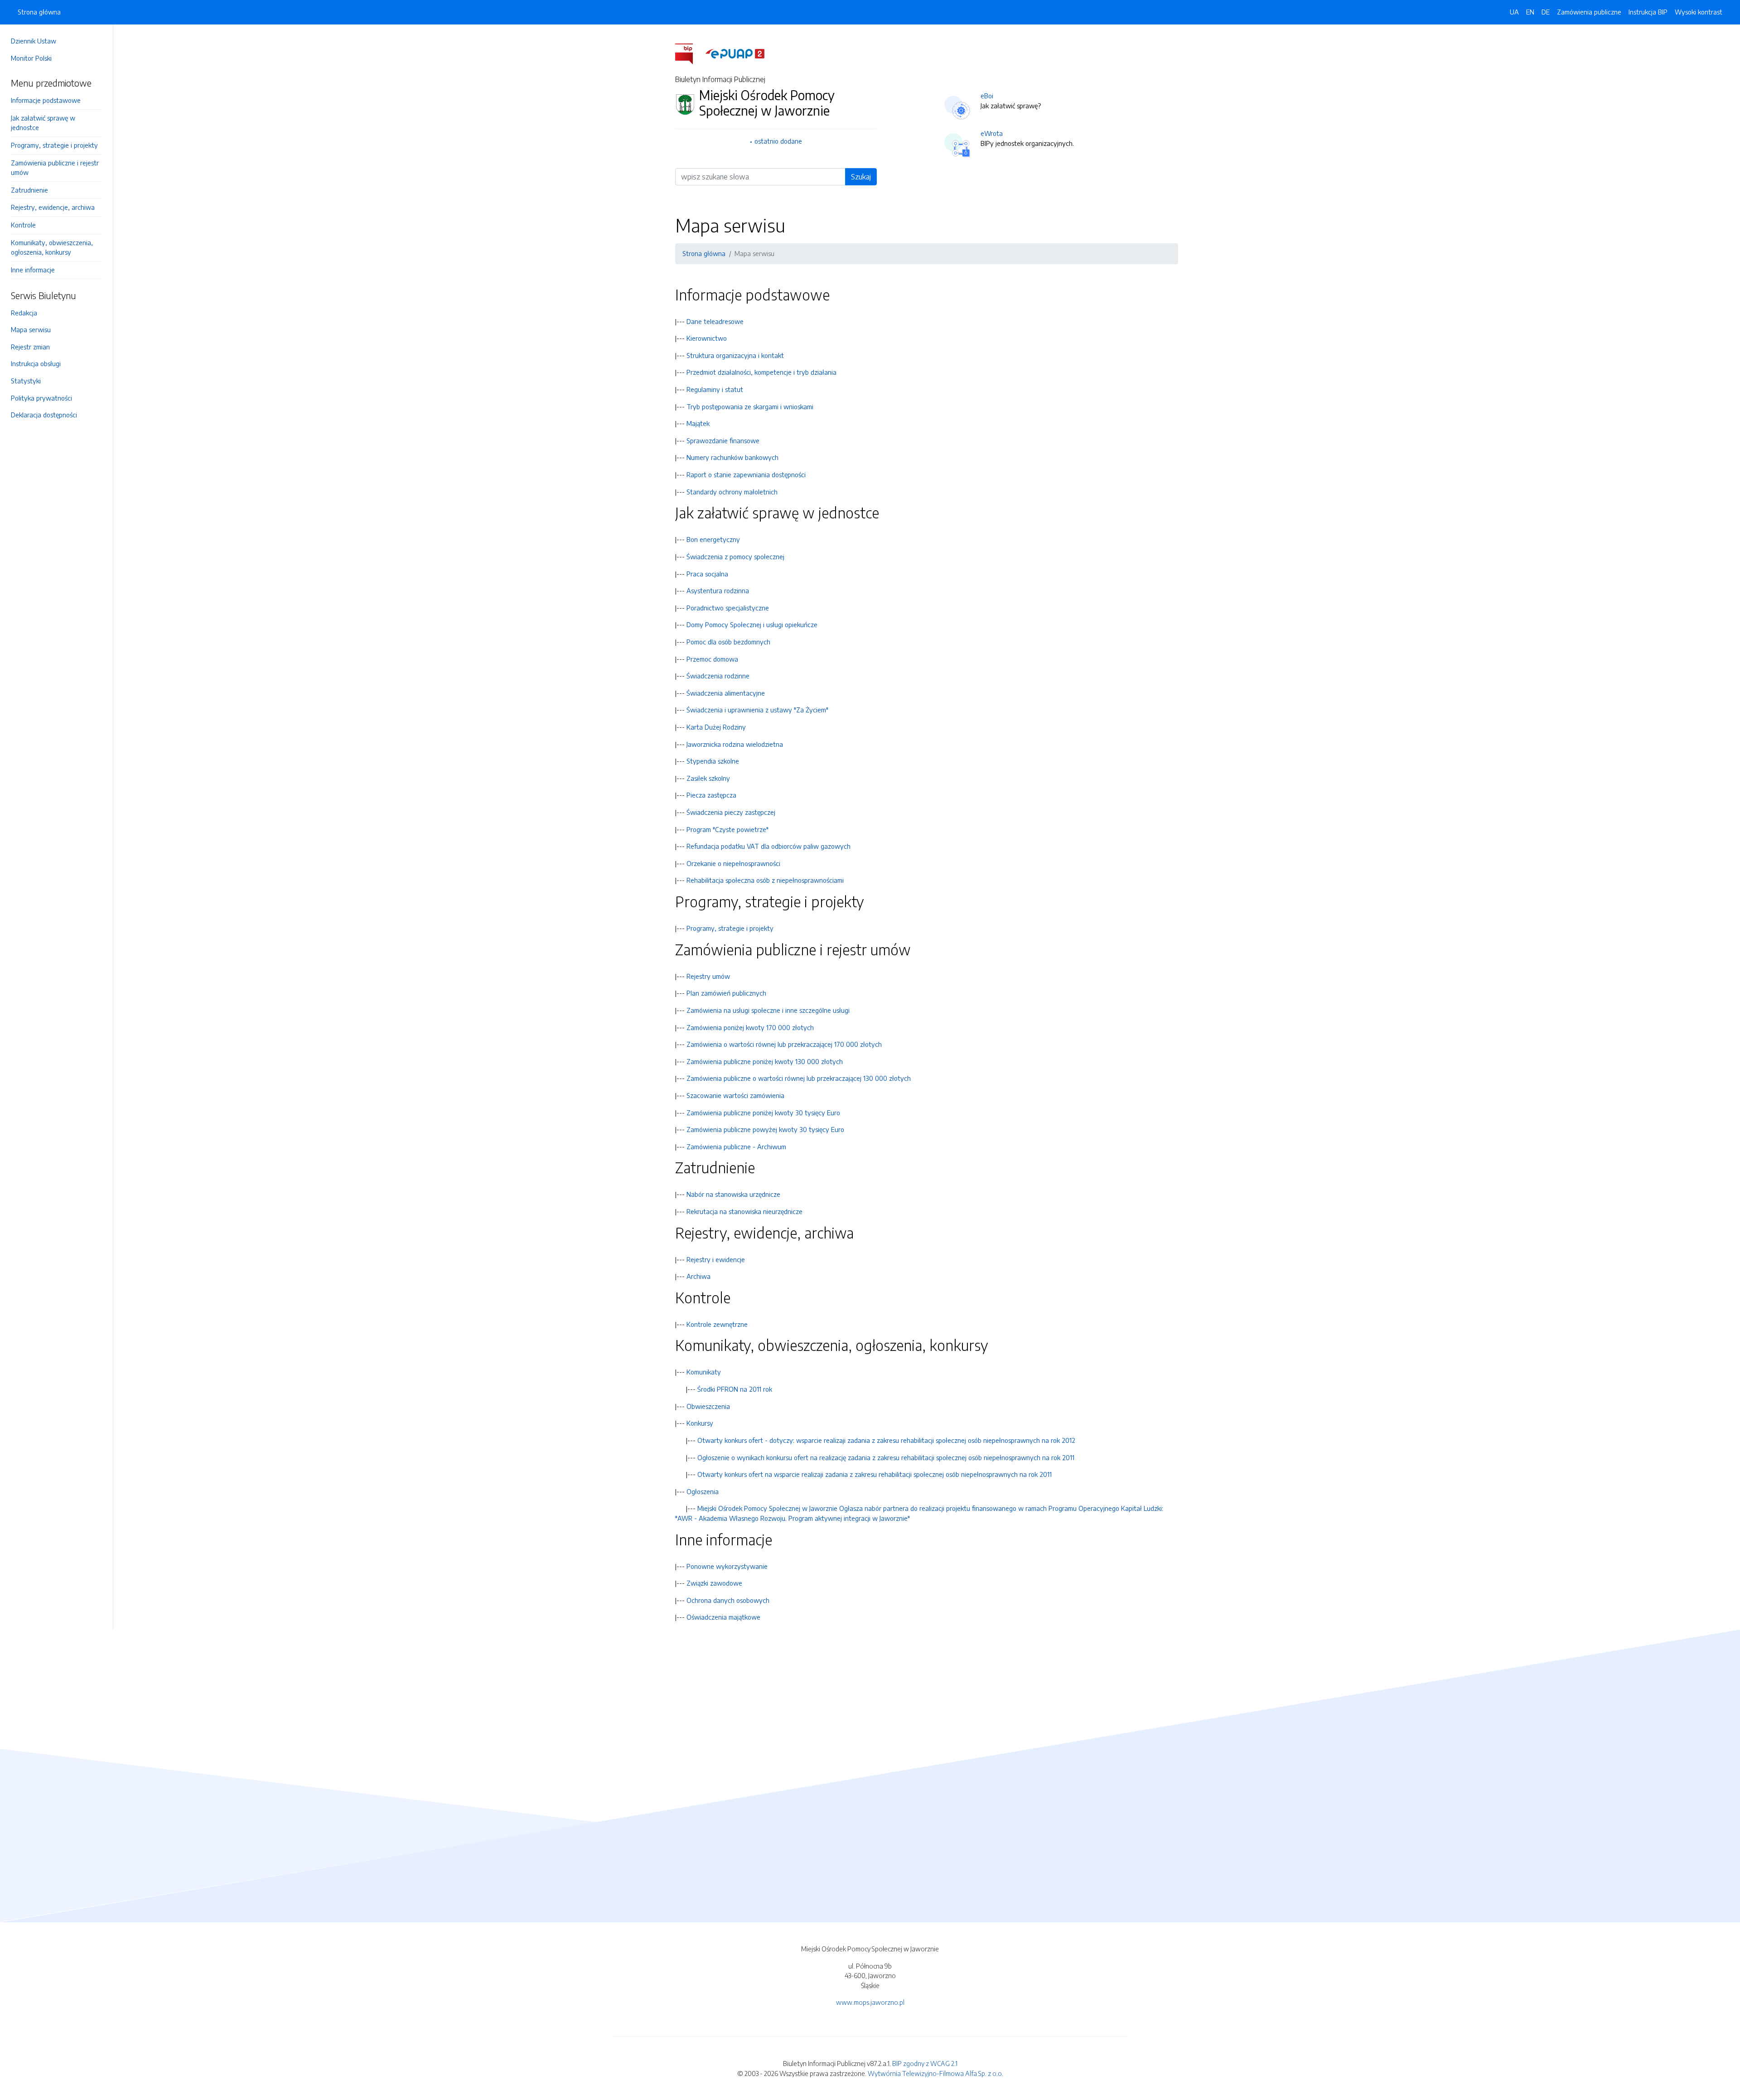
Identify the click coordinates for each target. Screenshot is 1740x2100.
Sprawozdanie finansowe (723, 440)
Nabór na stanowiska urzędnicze (733, 1194)
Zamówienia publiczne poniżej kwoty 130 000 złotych (765, 1061)
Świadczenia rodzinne (718, 676)
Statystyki (26, 381)
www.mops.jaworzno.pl (870, 2002)
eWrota (992, 133)
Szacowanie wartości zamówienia (735, 1095)
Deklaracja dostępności (44, 415)
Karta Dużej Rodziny (716, 727)
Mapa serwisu (31, 329)
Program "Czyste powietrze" (727, 829)
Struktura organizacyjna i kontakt (735, 355)
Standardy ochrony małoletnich (732, 492)
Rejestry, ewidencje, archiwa (53, 207)
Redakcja (24, 313)
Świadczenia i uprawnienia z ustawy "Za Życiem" (757, 710)
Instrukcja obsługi (36, 363)
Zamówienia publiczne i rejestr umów (55, 168)
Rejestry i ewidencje (716, 1259)
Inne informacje (33, 270)
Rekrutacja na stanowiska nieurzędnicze (744, 1211)
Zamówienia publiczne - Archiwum (736, 1147)
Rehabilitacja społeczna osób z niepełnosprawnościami (765, 880)
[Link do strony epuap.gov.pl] (735, 53)
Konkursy (700, 1423)
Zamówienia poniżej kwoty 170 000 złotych (750, 1027)
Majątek (698, 423)
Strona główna (39, 12)
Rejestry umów (708, 976)
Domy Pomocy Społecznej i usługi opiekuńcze (752, 624)
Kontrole (23, 225)
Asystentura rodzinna (718, 590)
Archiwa (698, 1276)
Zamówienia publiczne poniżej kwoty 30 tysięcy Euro (763, 1113)
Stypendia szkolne (713, 761)
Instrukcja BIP (1648, 12)
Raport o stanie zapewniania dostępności (746, 474)
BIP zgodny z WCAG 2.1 (925, 2063)
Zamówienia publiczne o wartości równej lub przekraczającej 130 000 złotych (799, 1078)
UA (1514, 12)
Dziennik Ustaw (34, 41)
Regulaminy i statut (715, 389)
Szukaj (861, 177)
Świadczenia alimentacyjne (726, 693)
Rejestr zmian (30, 347)
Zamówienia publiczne (1589, 12)
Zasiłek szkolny (708, 778)
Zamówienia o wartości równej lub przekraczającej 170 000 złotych (784, 1044)
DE (1546, 12)
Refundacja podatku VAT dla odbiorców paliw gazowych (768, 846)
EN (1530, 12)
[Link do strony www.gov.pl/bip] (689, 53)
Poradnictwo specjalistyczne (728, 608)
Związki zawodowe (714, 1583)
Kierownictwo (707, 338)
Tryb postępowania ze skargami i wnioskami (750, 406)
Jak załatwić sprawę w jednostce (43, 123)
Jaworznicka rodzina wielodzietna (735, 744)
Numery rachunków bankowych (732, 457)
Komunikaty (704, 1372)
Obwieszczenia (708, 1406)
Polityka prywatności (41, 398)
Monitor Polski (31, 58)
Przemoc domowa (712, 659)
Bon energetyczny (713, 539)
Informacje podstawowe (46, 100)
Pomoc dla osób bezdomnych (728, 642)
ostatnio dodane (778, 141)
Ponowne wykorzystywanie (727, 1566)
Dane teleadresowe (715, 321)
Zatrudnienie (29, 190)
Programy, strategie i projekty (54, 145)
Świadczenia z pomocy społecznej (735, 556)
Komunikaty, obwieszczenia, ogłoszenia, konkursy (52, 247)
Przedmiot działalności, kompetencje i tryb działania (761, 372)
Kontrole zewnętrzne (717, 1324)
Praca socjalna (707, 574)
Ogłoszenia (703, 1491)
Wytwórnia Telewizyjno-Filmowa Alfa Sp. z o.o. (935, 2073)
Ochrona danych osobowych (728, 1600)
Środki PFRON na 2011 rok (735, 1389)
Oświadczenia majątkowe (723, 1617)
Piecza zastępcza (711, 795)
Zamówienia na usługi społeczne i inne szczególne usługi (768, 1010)
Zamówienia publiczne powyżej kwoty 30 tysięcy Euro (765, 1129)
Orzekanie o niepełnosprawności (733, 863)
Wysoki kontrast (1699, 12)
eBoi (987, 96)
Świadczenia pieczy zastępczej (731, 812)
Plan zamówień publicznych (726, 993)
